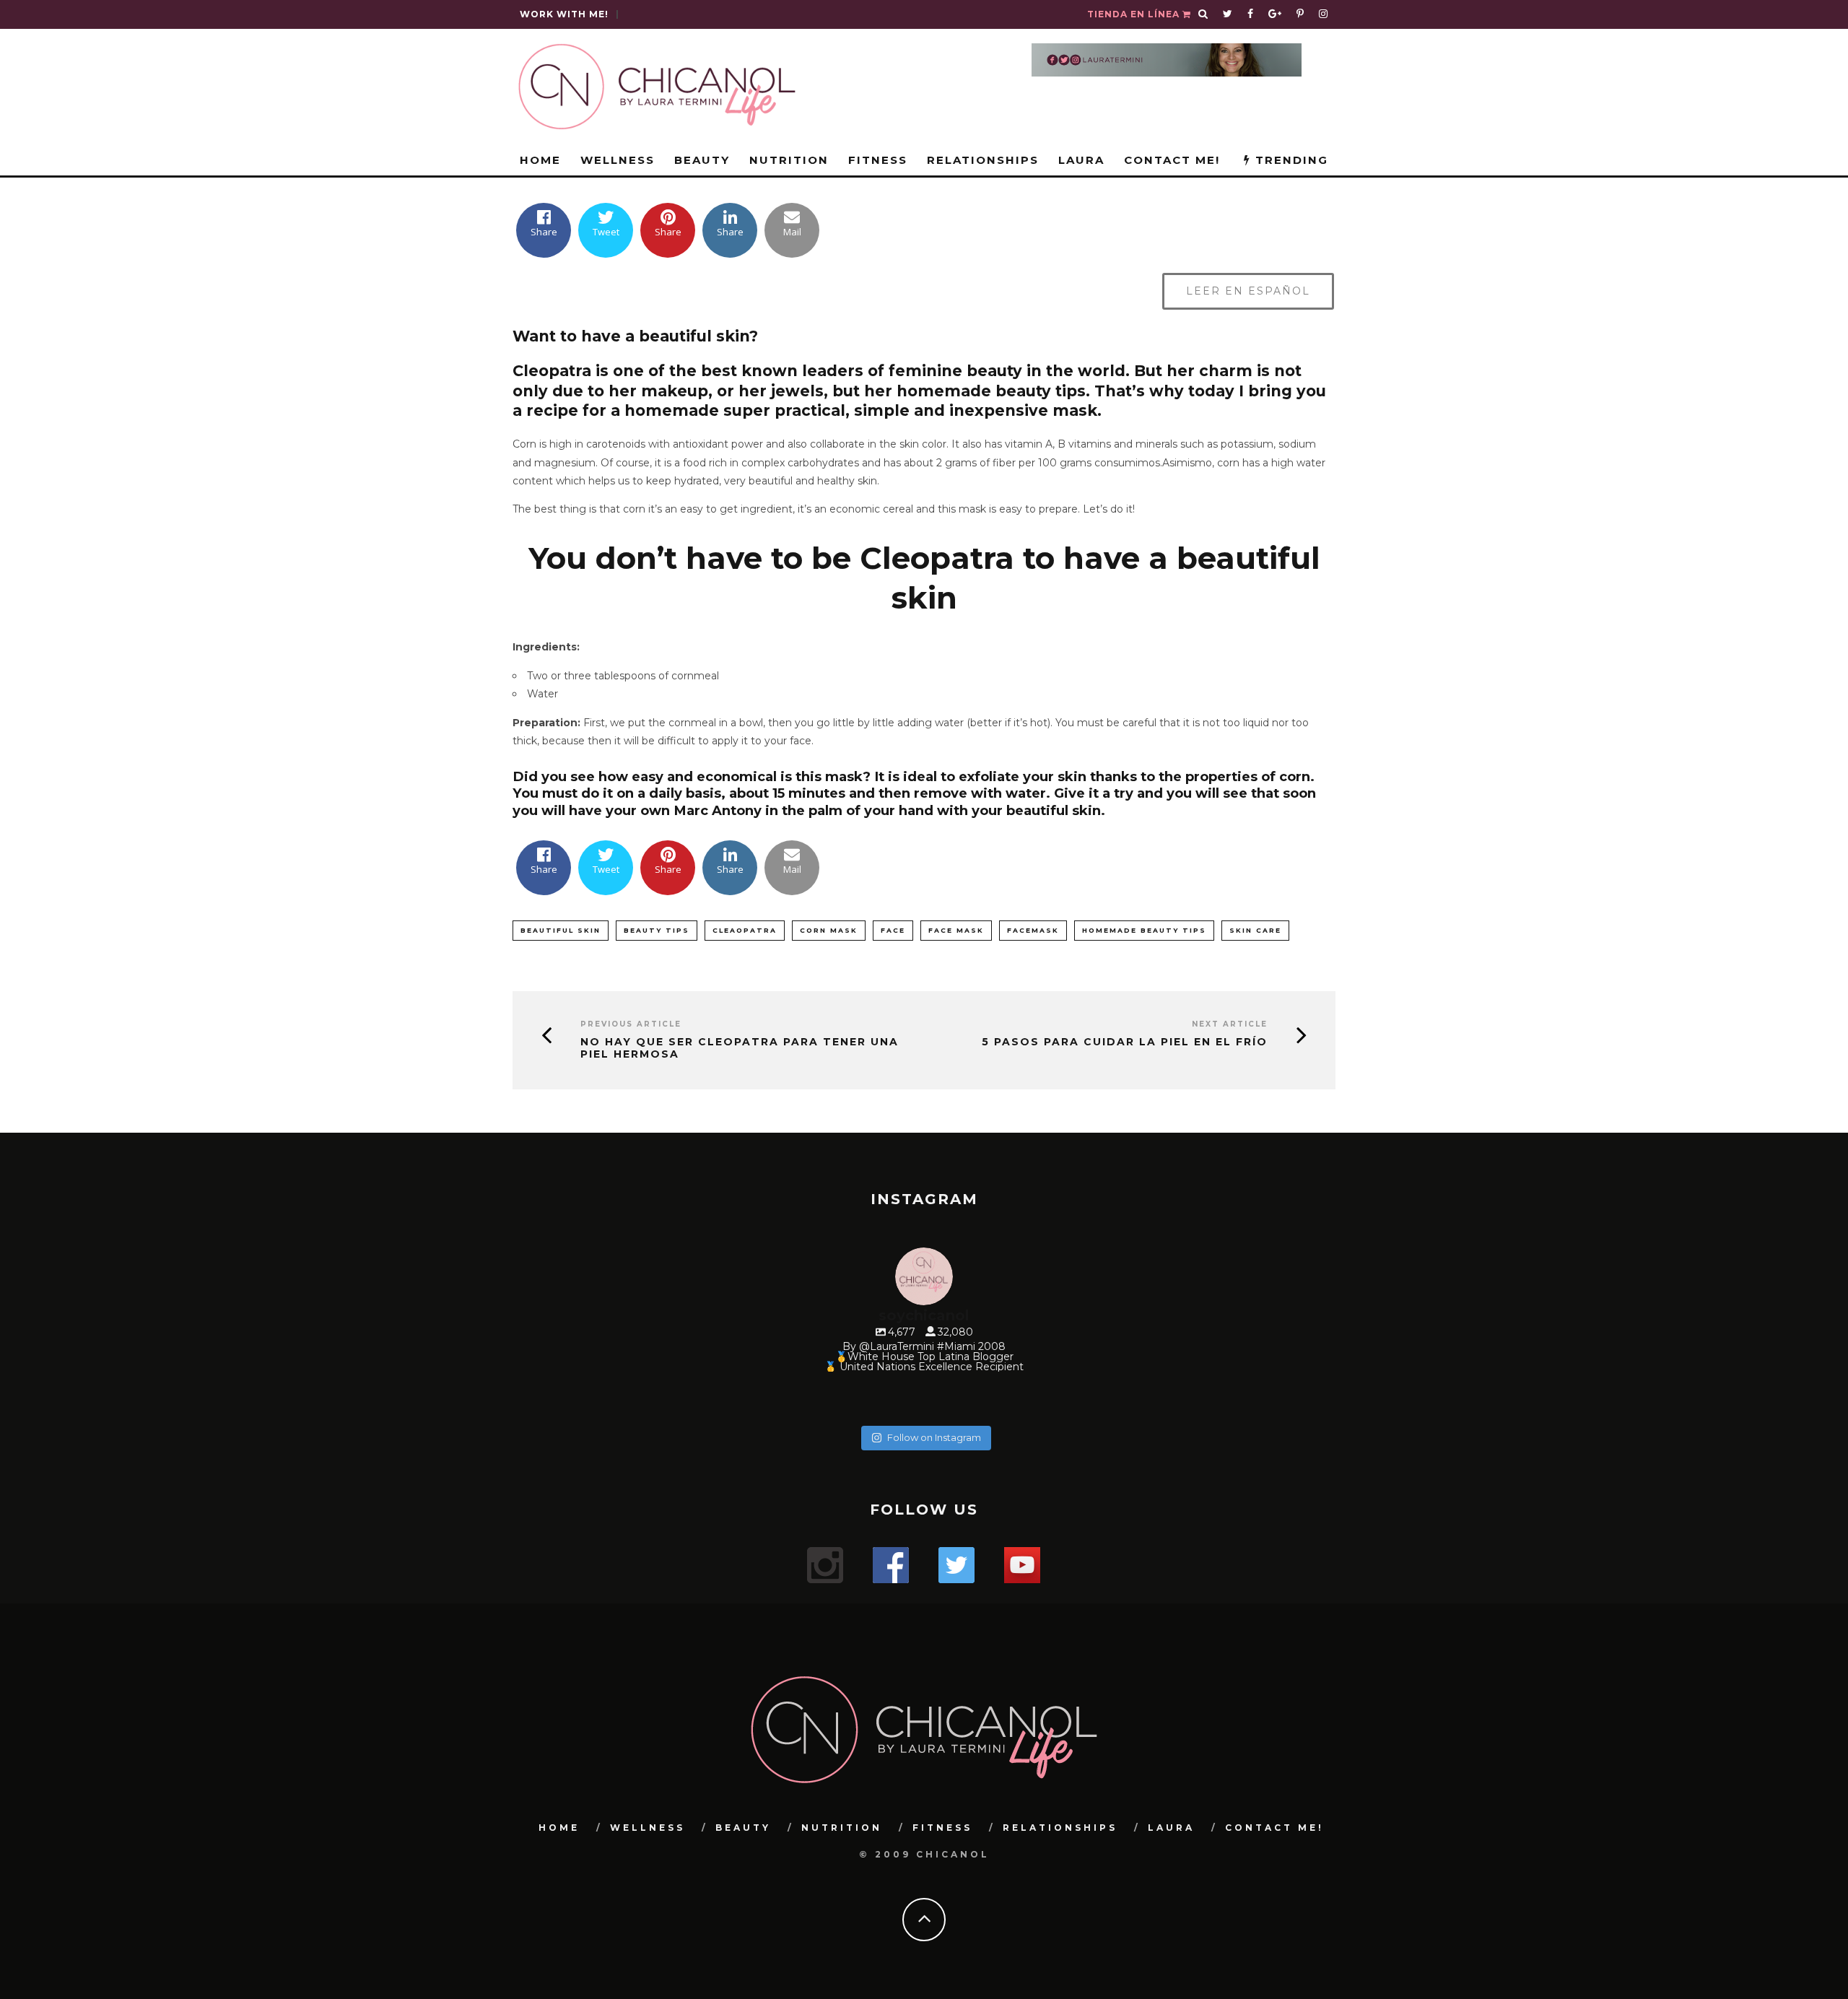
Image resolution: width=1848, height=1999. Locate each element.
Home (540, 160)
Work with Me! (564, 14)
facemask (1033, 930)
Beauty (702, 160)
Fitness (878, 160)
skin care (1255, 930)
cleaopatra (745, 930)
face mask (956, 930)
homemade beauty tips (1144, 930)
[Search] (1203, 14)
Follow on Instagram (934, 1437)
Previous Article (631, 1024)
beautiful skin (561, 930)
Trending (1290, 160)
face (893, 930)
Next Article (1230, 1024)
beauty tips (657, 930)
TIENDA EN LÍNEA (1135, 14)
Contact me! (1172, 160)
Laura (1081, 160)
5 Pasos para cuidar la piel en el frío (1125, 1042)
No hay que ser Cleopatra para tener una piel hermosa (740, 1048)
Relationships (983, 160)
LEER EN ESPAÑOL (1248, 291)
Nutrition (789, 160)
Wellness (618, 160)
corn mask (829, 930)
